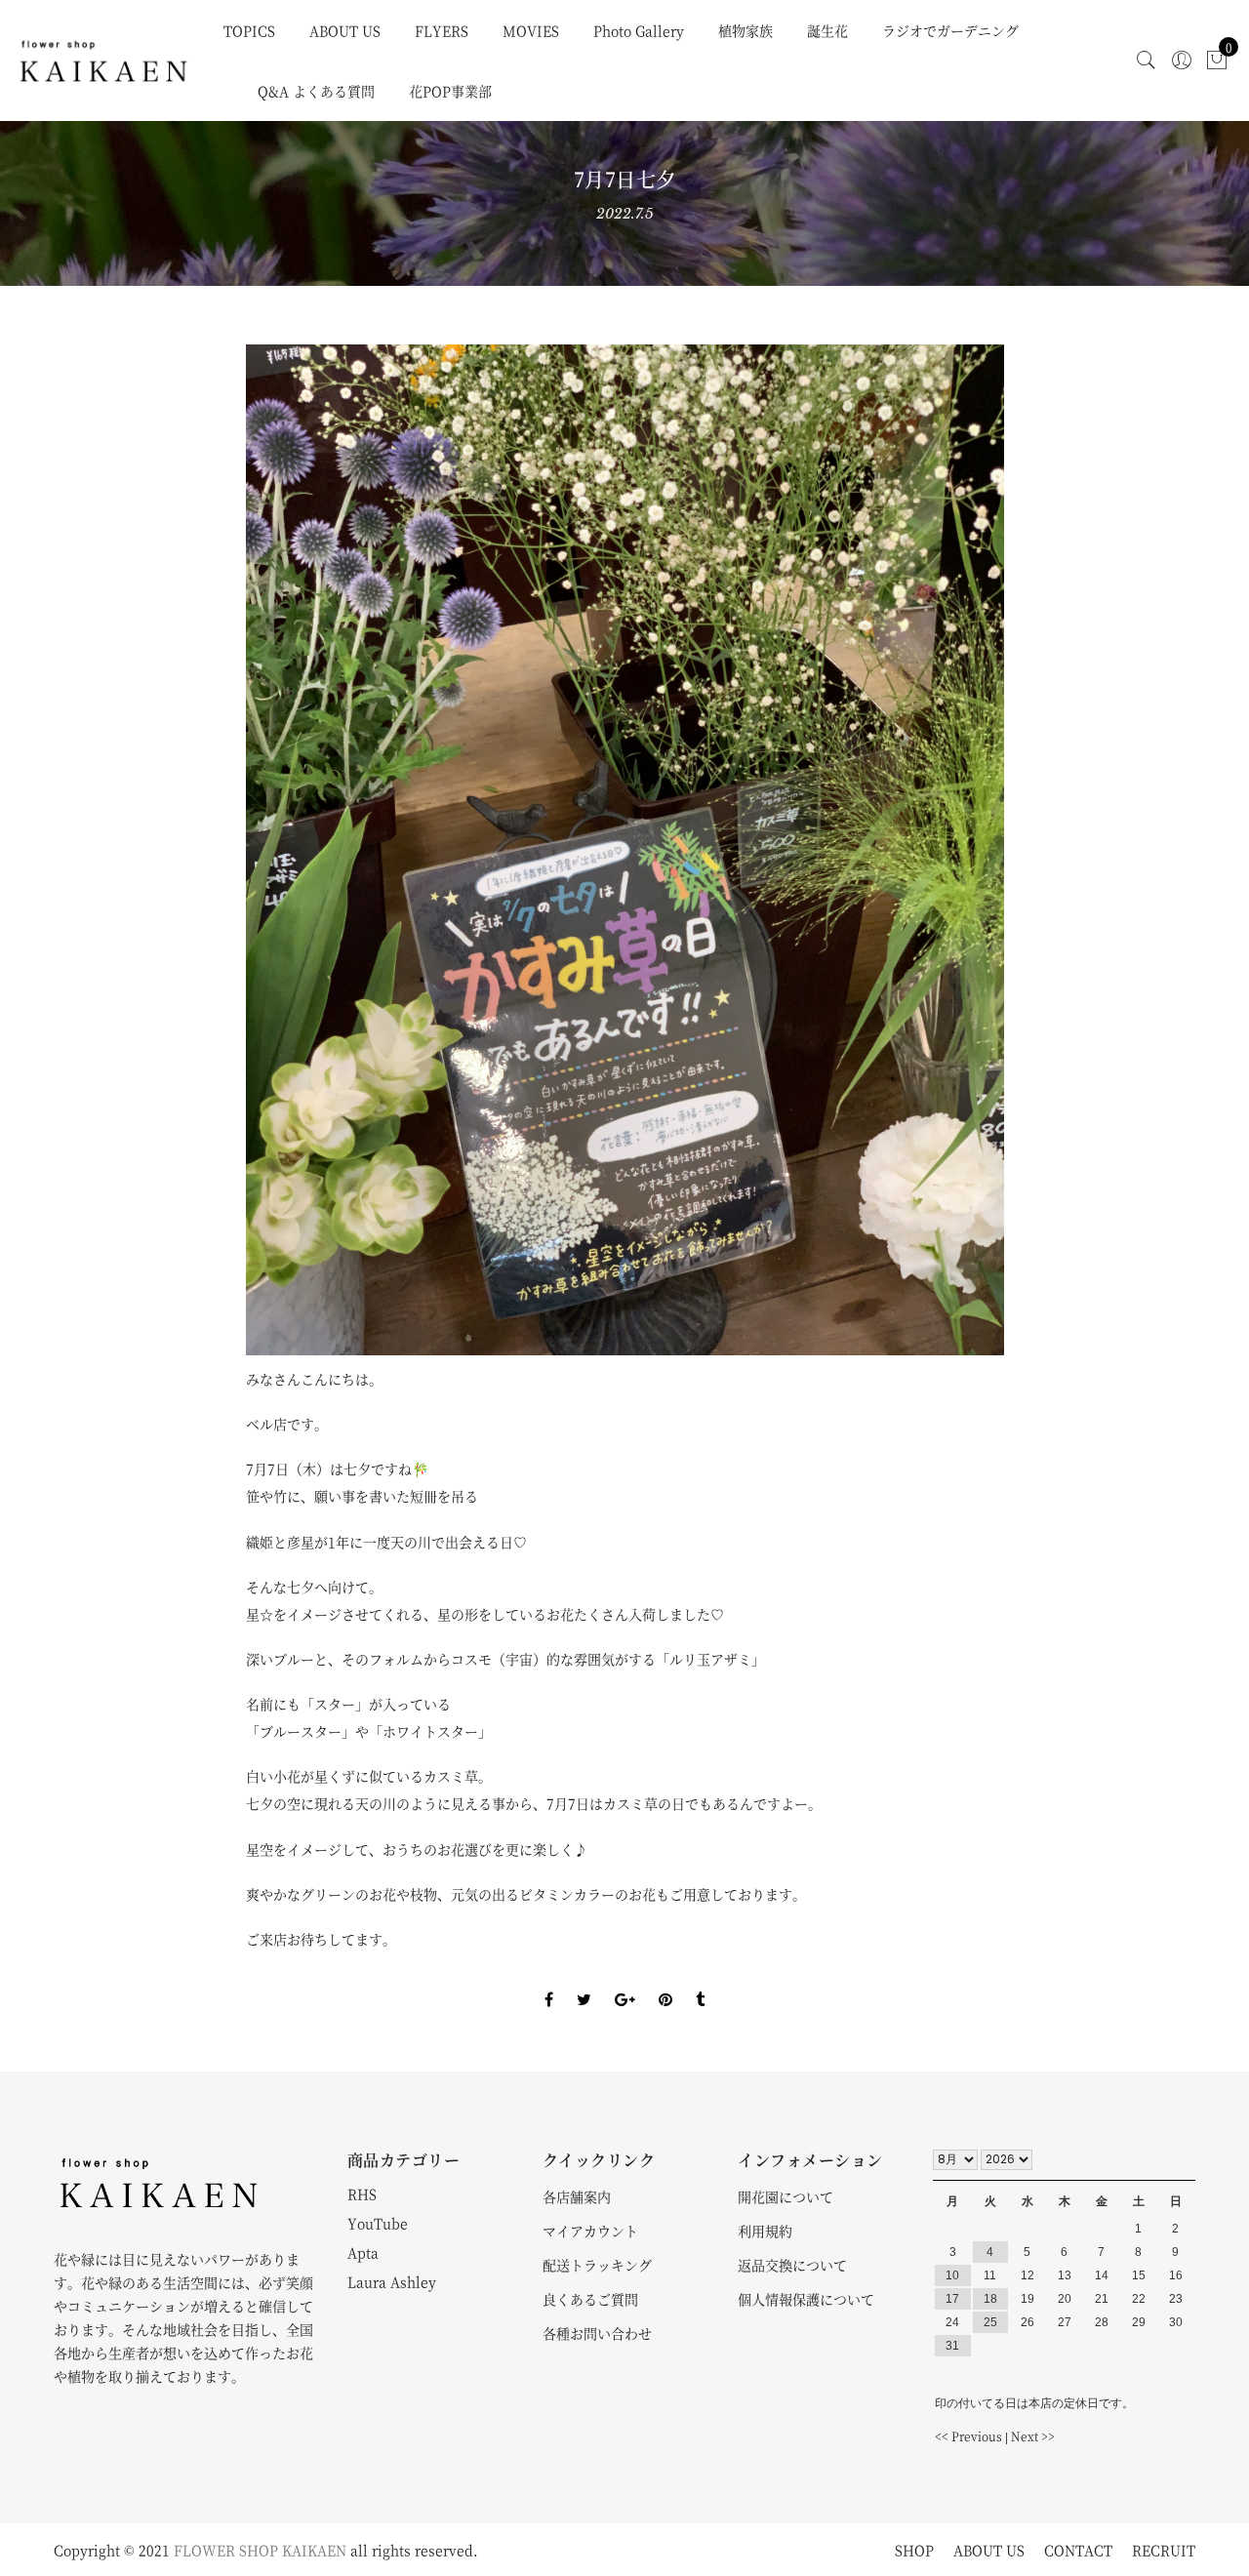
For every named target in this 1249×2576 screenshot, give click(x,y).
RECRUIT (1164, 2550)
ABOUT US (345, 30)
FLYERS (442, 30)
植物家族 (745, 30)
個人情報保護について (806, 2299)
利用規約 (765, 2231)
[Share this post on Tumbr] (700, 1983)
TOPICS (249, 30)
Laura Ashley (392, 2281)
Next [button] (956, 850)
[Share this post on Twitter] (584, 1983)
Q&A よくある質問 (316, 91)
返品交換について (792, 2265)
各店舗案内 (577, 2196)
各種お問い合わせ (597, 2333)
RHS (362, 2194)
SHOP (914, 2550)
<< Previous (968, 2436)
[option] (625, 850)
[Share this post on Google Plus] (625, 1983)
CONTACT (1078, 2550)
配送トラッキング (597, 2265)
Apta (363, 2252)
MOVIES (531, 30)
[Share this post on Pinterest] (665, 1983)
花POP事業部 (450, 91)
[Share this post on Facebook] (549, 1983)
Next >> (1033, 2436)
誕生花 (827, 30)
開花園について (786, 2196)
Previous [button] (294, 850)
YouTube (378, 2223)
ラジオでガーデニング (950, 30)
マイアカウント (590, 2231)
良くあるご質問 (590, 2299)
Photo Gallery (639, 30)
